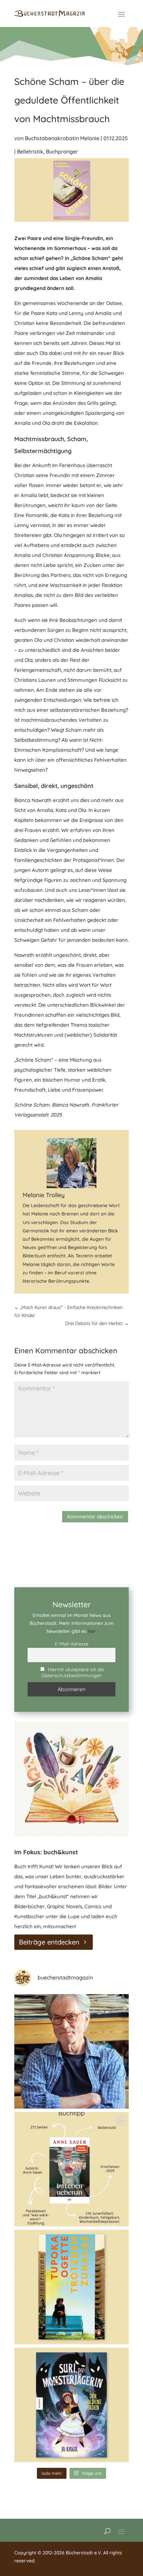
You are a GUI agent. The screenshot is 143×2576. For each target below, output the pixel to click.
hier (92, 1631)
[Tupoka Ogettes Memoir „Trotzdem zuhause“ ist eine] (71, 2287)
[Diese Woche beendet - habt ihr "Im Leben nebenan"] (71, 2169)
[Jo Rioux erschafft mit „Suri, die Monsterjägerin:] (71, 2405)
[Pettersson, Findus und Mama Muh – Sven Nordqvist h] (71, 2051)
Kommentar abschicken (95, 1517)
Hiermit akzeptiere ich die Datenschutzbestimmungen (73, 1673)
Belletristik (30, 151)
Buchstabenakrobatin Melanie (62, 138)
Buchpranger (62, 151)
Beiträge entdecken (49, 1942)
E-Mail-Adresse (72, 1644)
